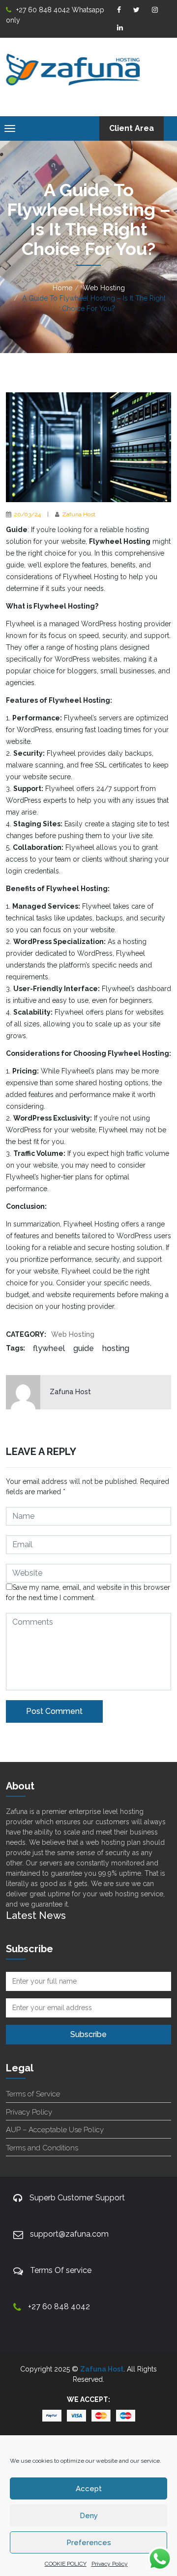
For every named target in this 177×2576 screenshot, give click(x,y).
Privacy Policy (110, 2564)
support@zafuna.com (69, 2234)
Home (62, 288)
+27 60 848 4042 (59, 2307)
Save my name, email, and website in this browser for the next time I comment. (88, 1593)
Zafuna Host (79, 514)
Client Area (132, 128)
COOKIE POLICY (66, 2564)
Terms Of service (61, 2270)
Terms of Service (33, 2094)
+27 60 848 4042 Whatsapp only (55, 15)
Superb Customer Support (77, 2198)
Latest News (36, 1915)
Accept (89, 2489)
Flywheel (49, 1348)
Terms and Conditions (42, 2148)
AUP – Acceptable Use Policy (55, 2130)
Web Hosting (104, 288)
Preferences (89, 2543)
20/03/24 (27, 514)
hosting (116, 1348)
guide (84, 1348)
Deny (89, 2516)
